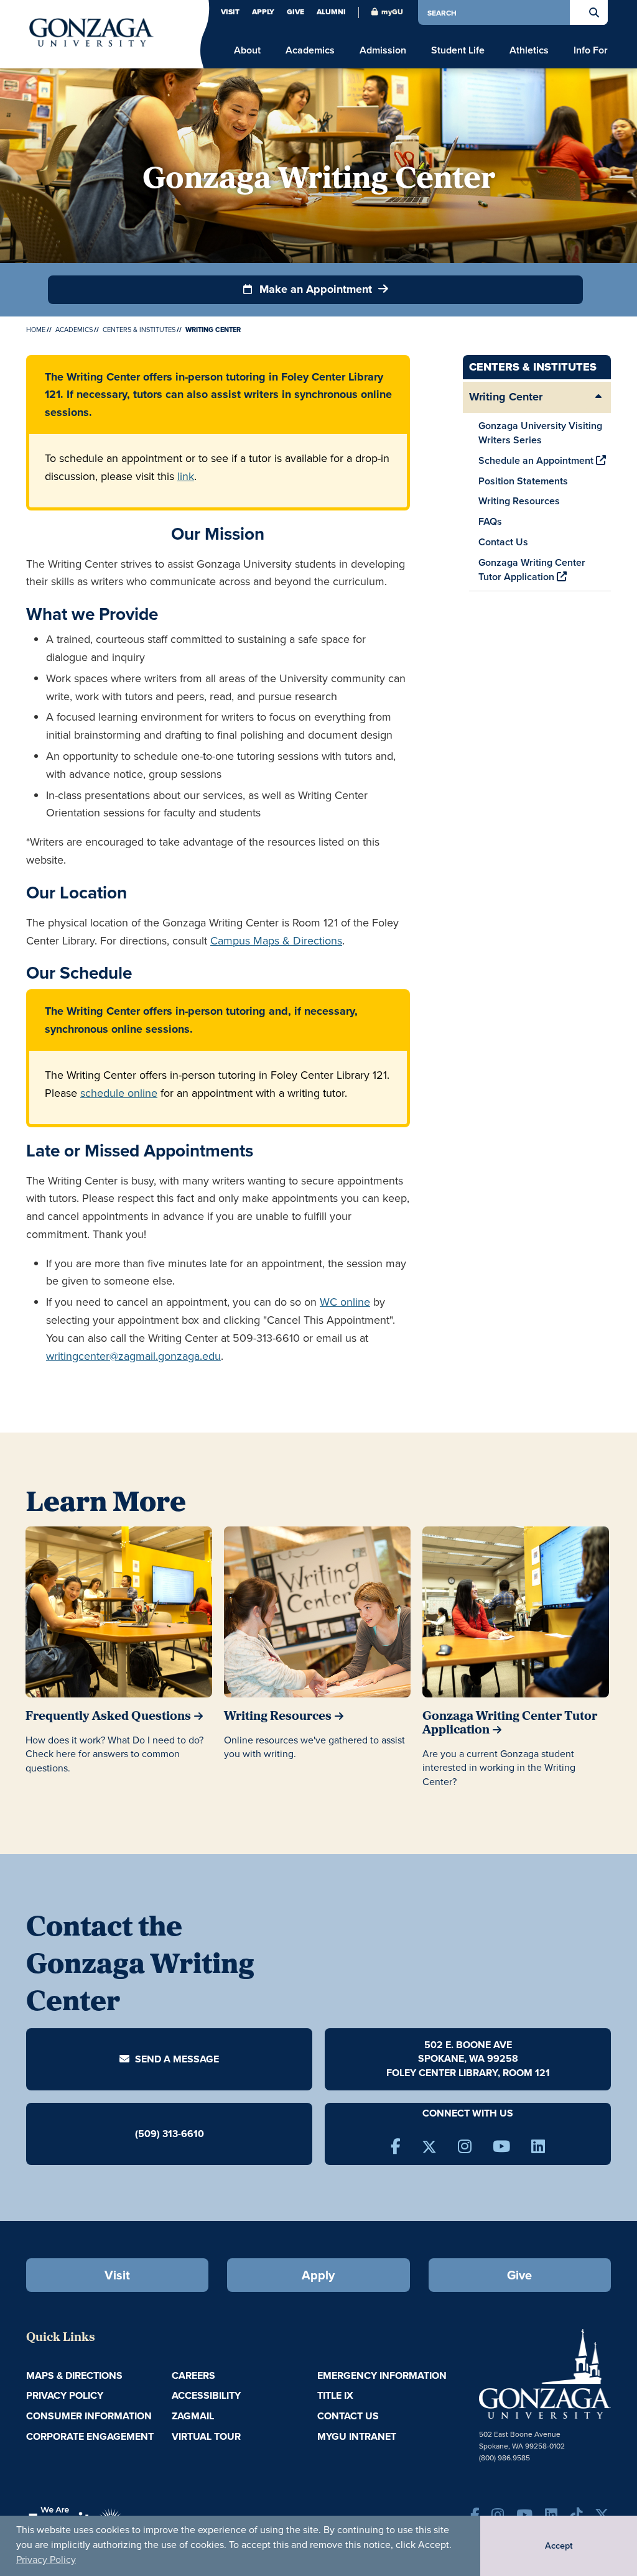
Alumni (331, 12)
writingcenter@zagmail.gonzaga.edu (133, 1356)
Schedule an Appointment (537, 460)
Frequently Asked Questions (108, 1717)
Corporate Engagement (90, 2436)
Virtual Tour (206, 2436)
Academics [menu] (310, 50)
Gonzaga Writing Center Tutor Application (532, 570)
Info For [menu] (591, 50)
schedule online (119, 1093)
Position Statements (523, 481)
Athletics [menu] (529, 50)
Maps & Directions (74, 2375)
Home (36, 330)
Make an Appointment (316, 289)
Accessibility (206, 2395)
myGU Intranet (357, 2436)
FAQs (490, 521)
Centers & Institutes (139, 330)
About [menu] (247, 50)
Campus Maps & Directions (276, 940)
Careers (193, 2375)
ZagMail (193, 2416)
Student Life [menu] (458, 50)
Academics (74, 330)
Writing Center (506, 397)
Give (295, 12)
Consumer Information (89, 2416)
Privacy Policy (46, 2559)
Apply (263, 12)
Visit (230, 12)
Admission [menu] (383, 50)
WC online (345, 1302)
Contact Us (503, 542)
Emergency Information (382, 2375)
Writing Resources (519, 501)
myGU (392, 12)
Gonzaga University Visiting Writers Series (540, 433)
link (186, 476)
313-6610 (183, 2133)
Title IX (335, 2395)
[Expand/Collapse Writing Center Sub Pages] (598, 397)
